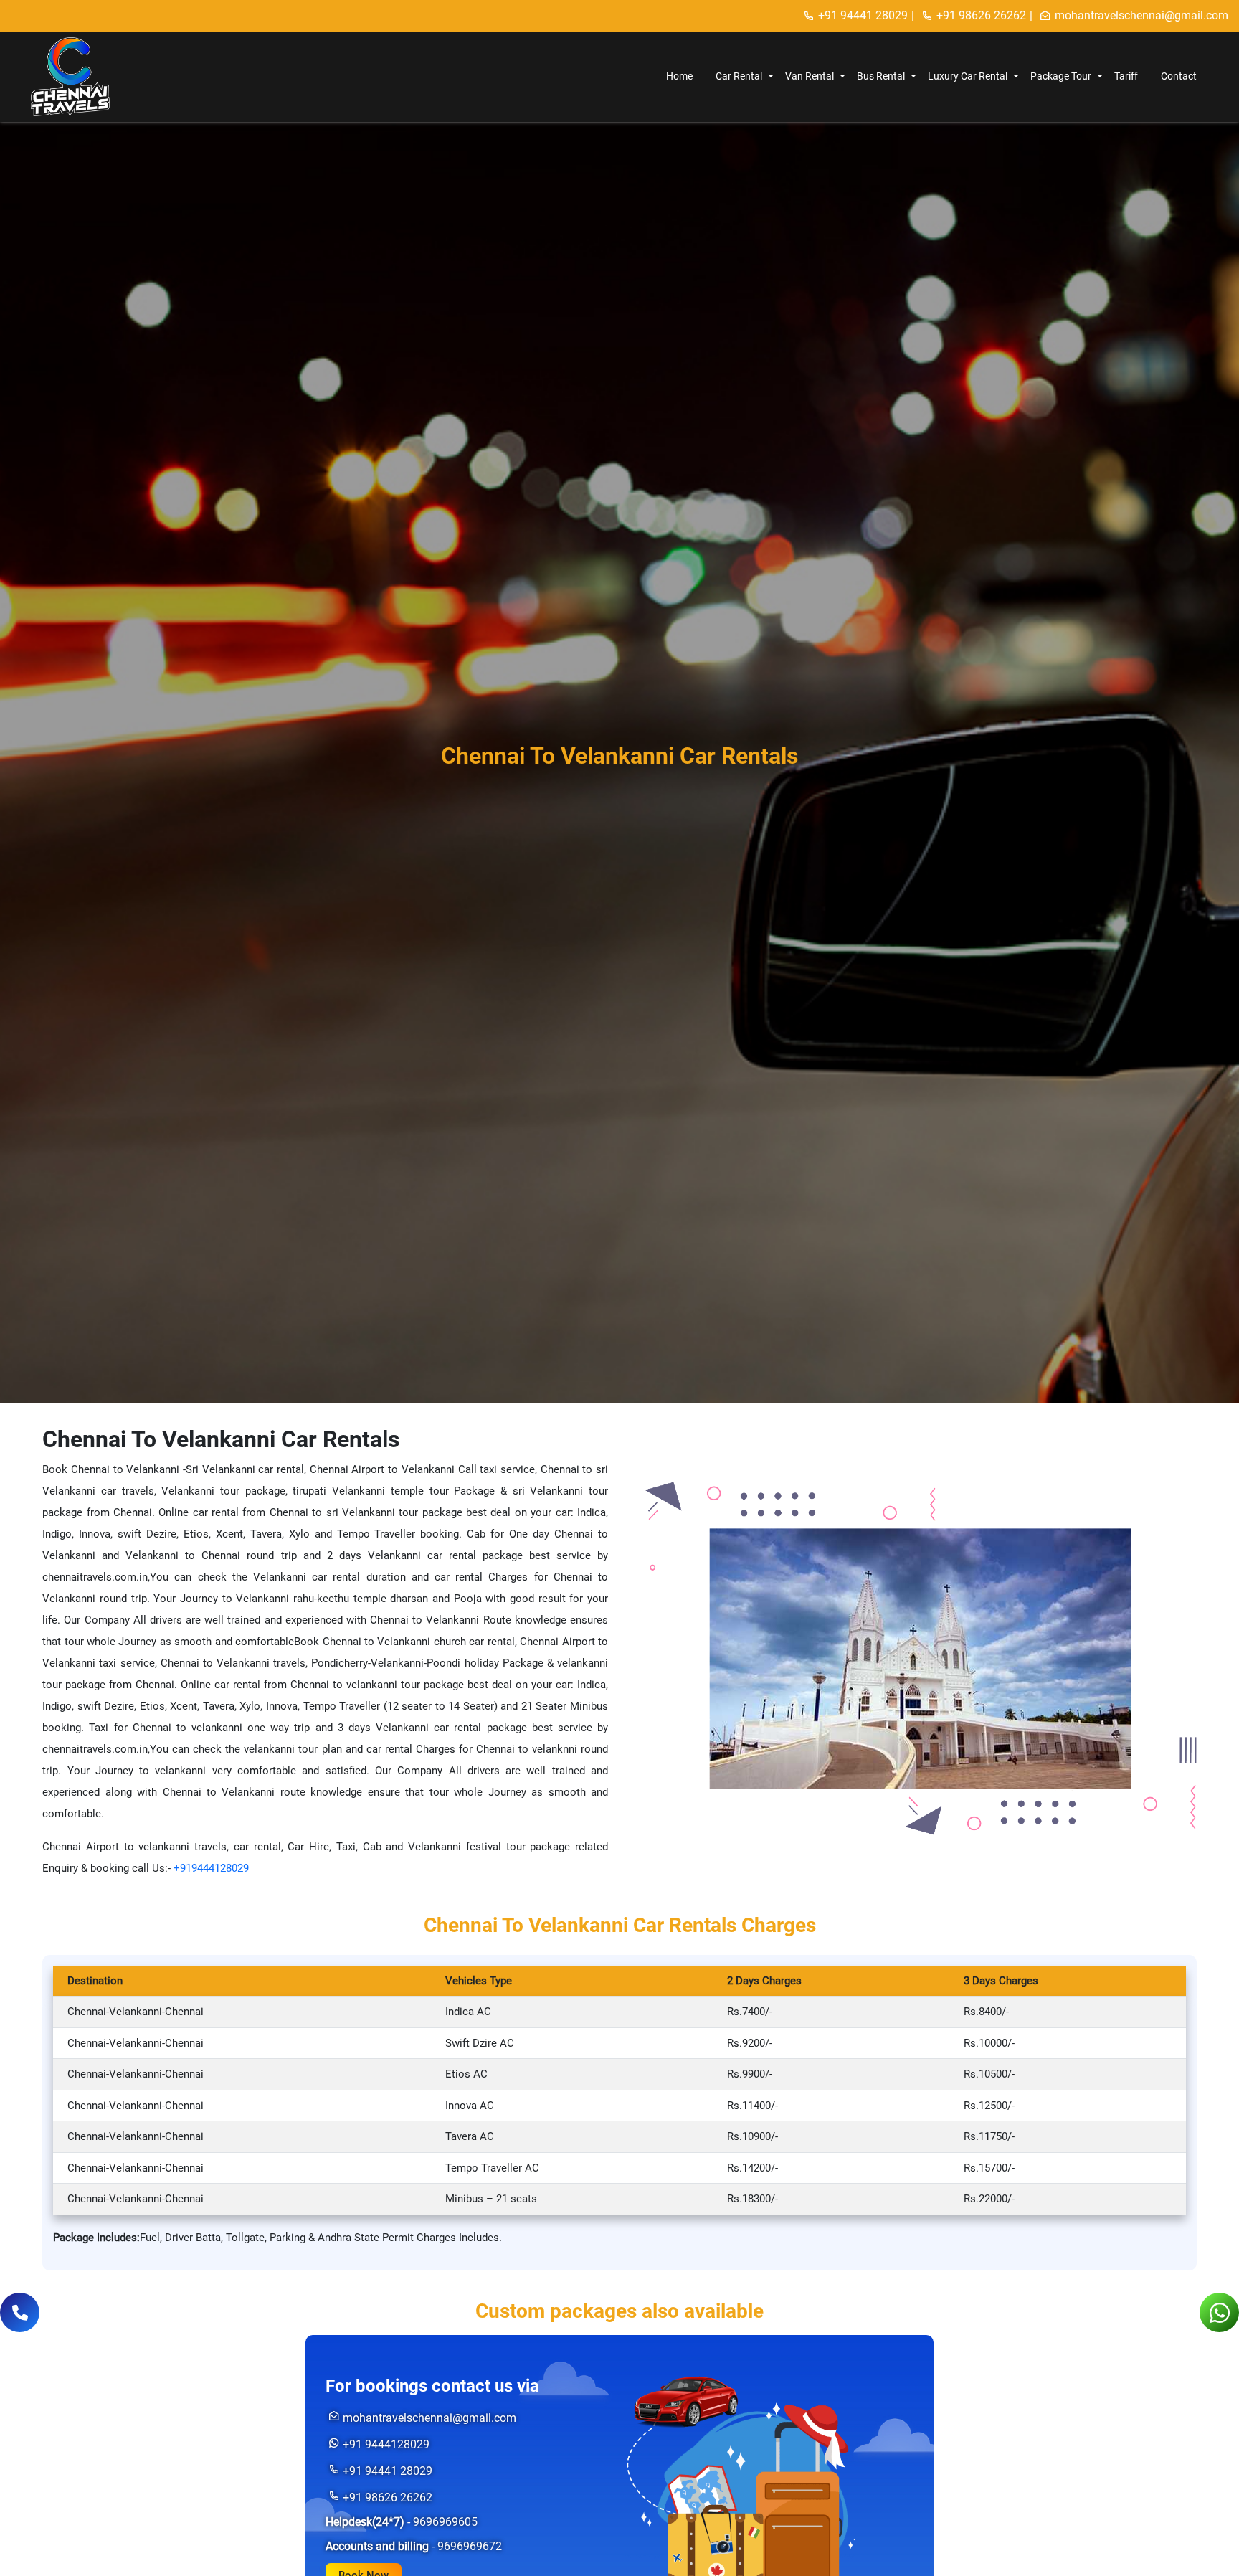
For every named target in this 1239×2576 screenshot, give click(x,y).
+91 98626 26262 (981, 15)
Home (679, 76)
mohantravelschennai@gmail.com (1141, 15)
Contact (1179, 76)
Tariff (1126, 76)
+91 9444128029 (386, 2444)
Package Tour (1061, 76)
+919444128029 (211, 1868)
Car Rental (739, 76)
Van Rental (810, 76)
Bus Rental (881, 76)
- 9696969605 (402, 2522)
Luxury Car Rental (968, 76)
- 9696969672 (414, 2546)
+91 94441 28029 (863, 15)
